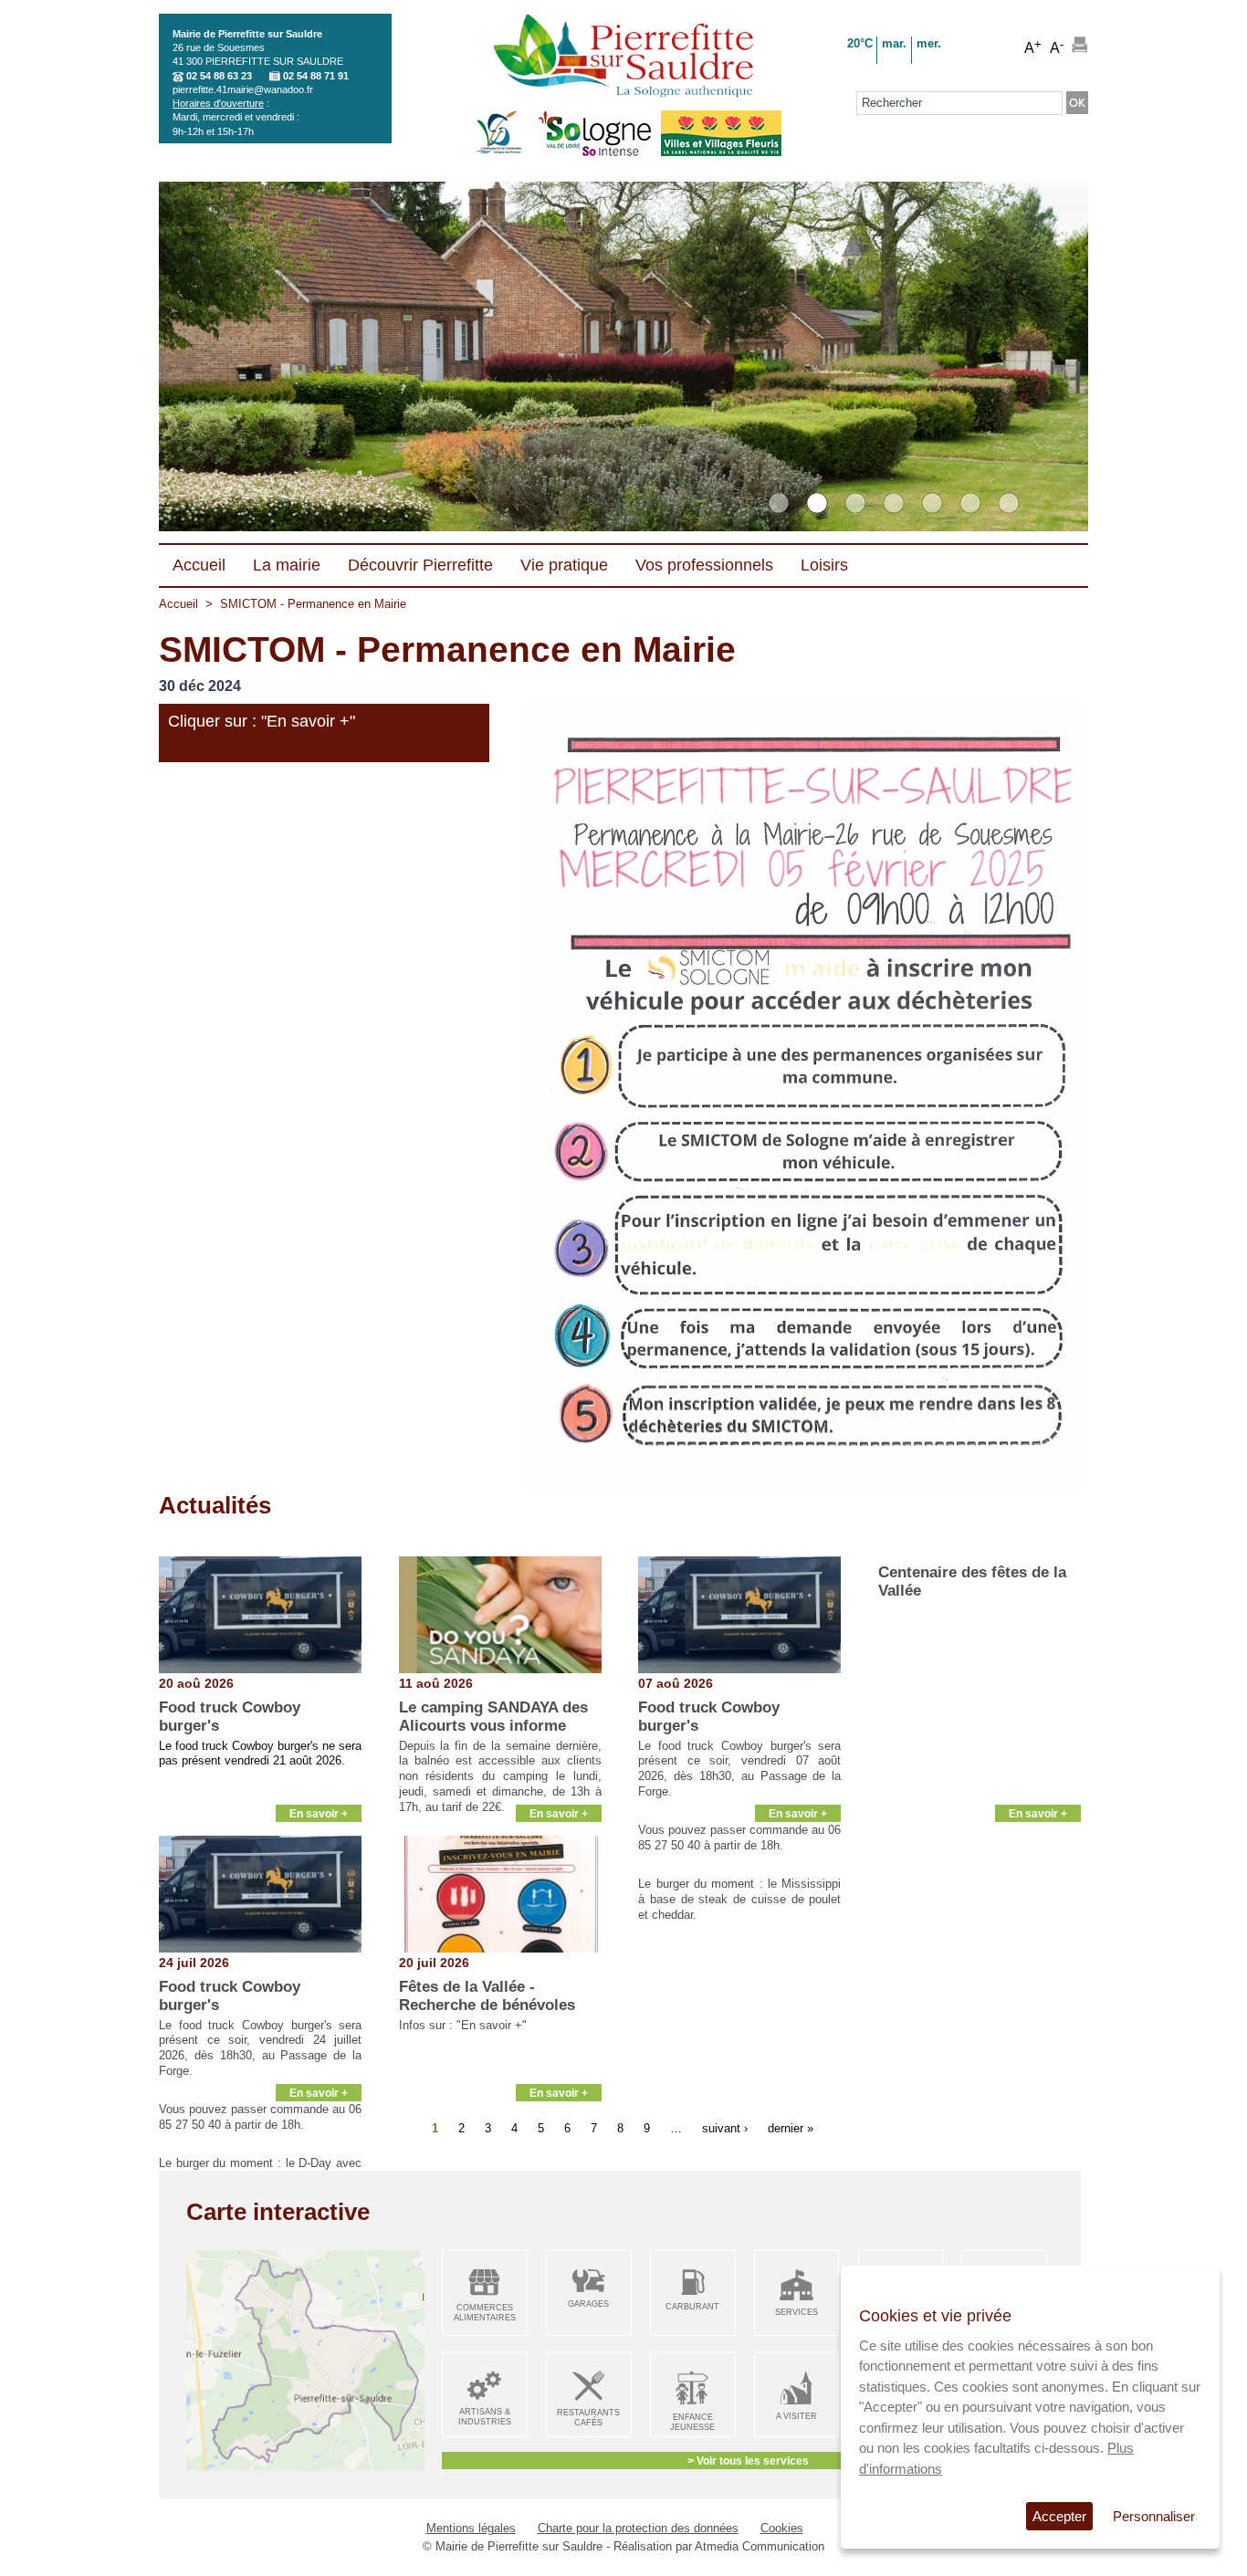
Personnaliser (1154, 2516)
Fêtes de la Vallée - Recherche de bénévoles (487, 1996)
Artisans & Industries (485, 2417)
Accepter (1059, 2516)
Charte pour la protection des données (638, 2528)
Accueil (178, 604)
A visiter (796, 2416)
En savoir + (319, 1813)
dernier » (791, 2128)
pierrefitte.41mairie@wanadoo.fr (243, 89)
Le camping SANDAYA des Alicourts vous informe (493, 1717)
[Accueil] (623, 58)
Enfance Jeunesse (692, 2422)
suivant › (725, 2128)
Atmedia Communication (760, 2546)
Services (796, 2312)
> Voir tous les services (748, 2461)
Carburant (692, 2307)
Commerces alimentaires (485, 2313)
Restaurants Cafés (588, 2418)
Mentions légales (471, 2528)
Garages (588, 2304)
